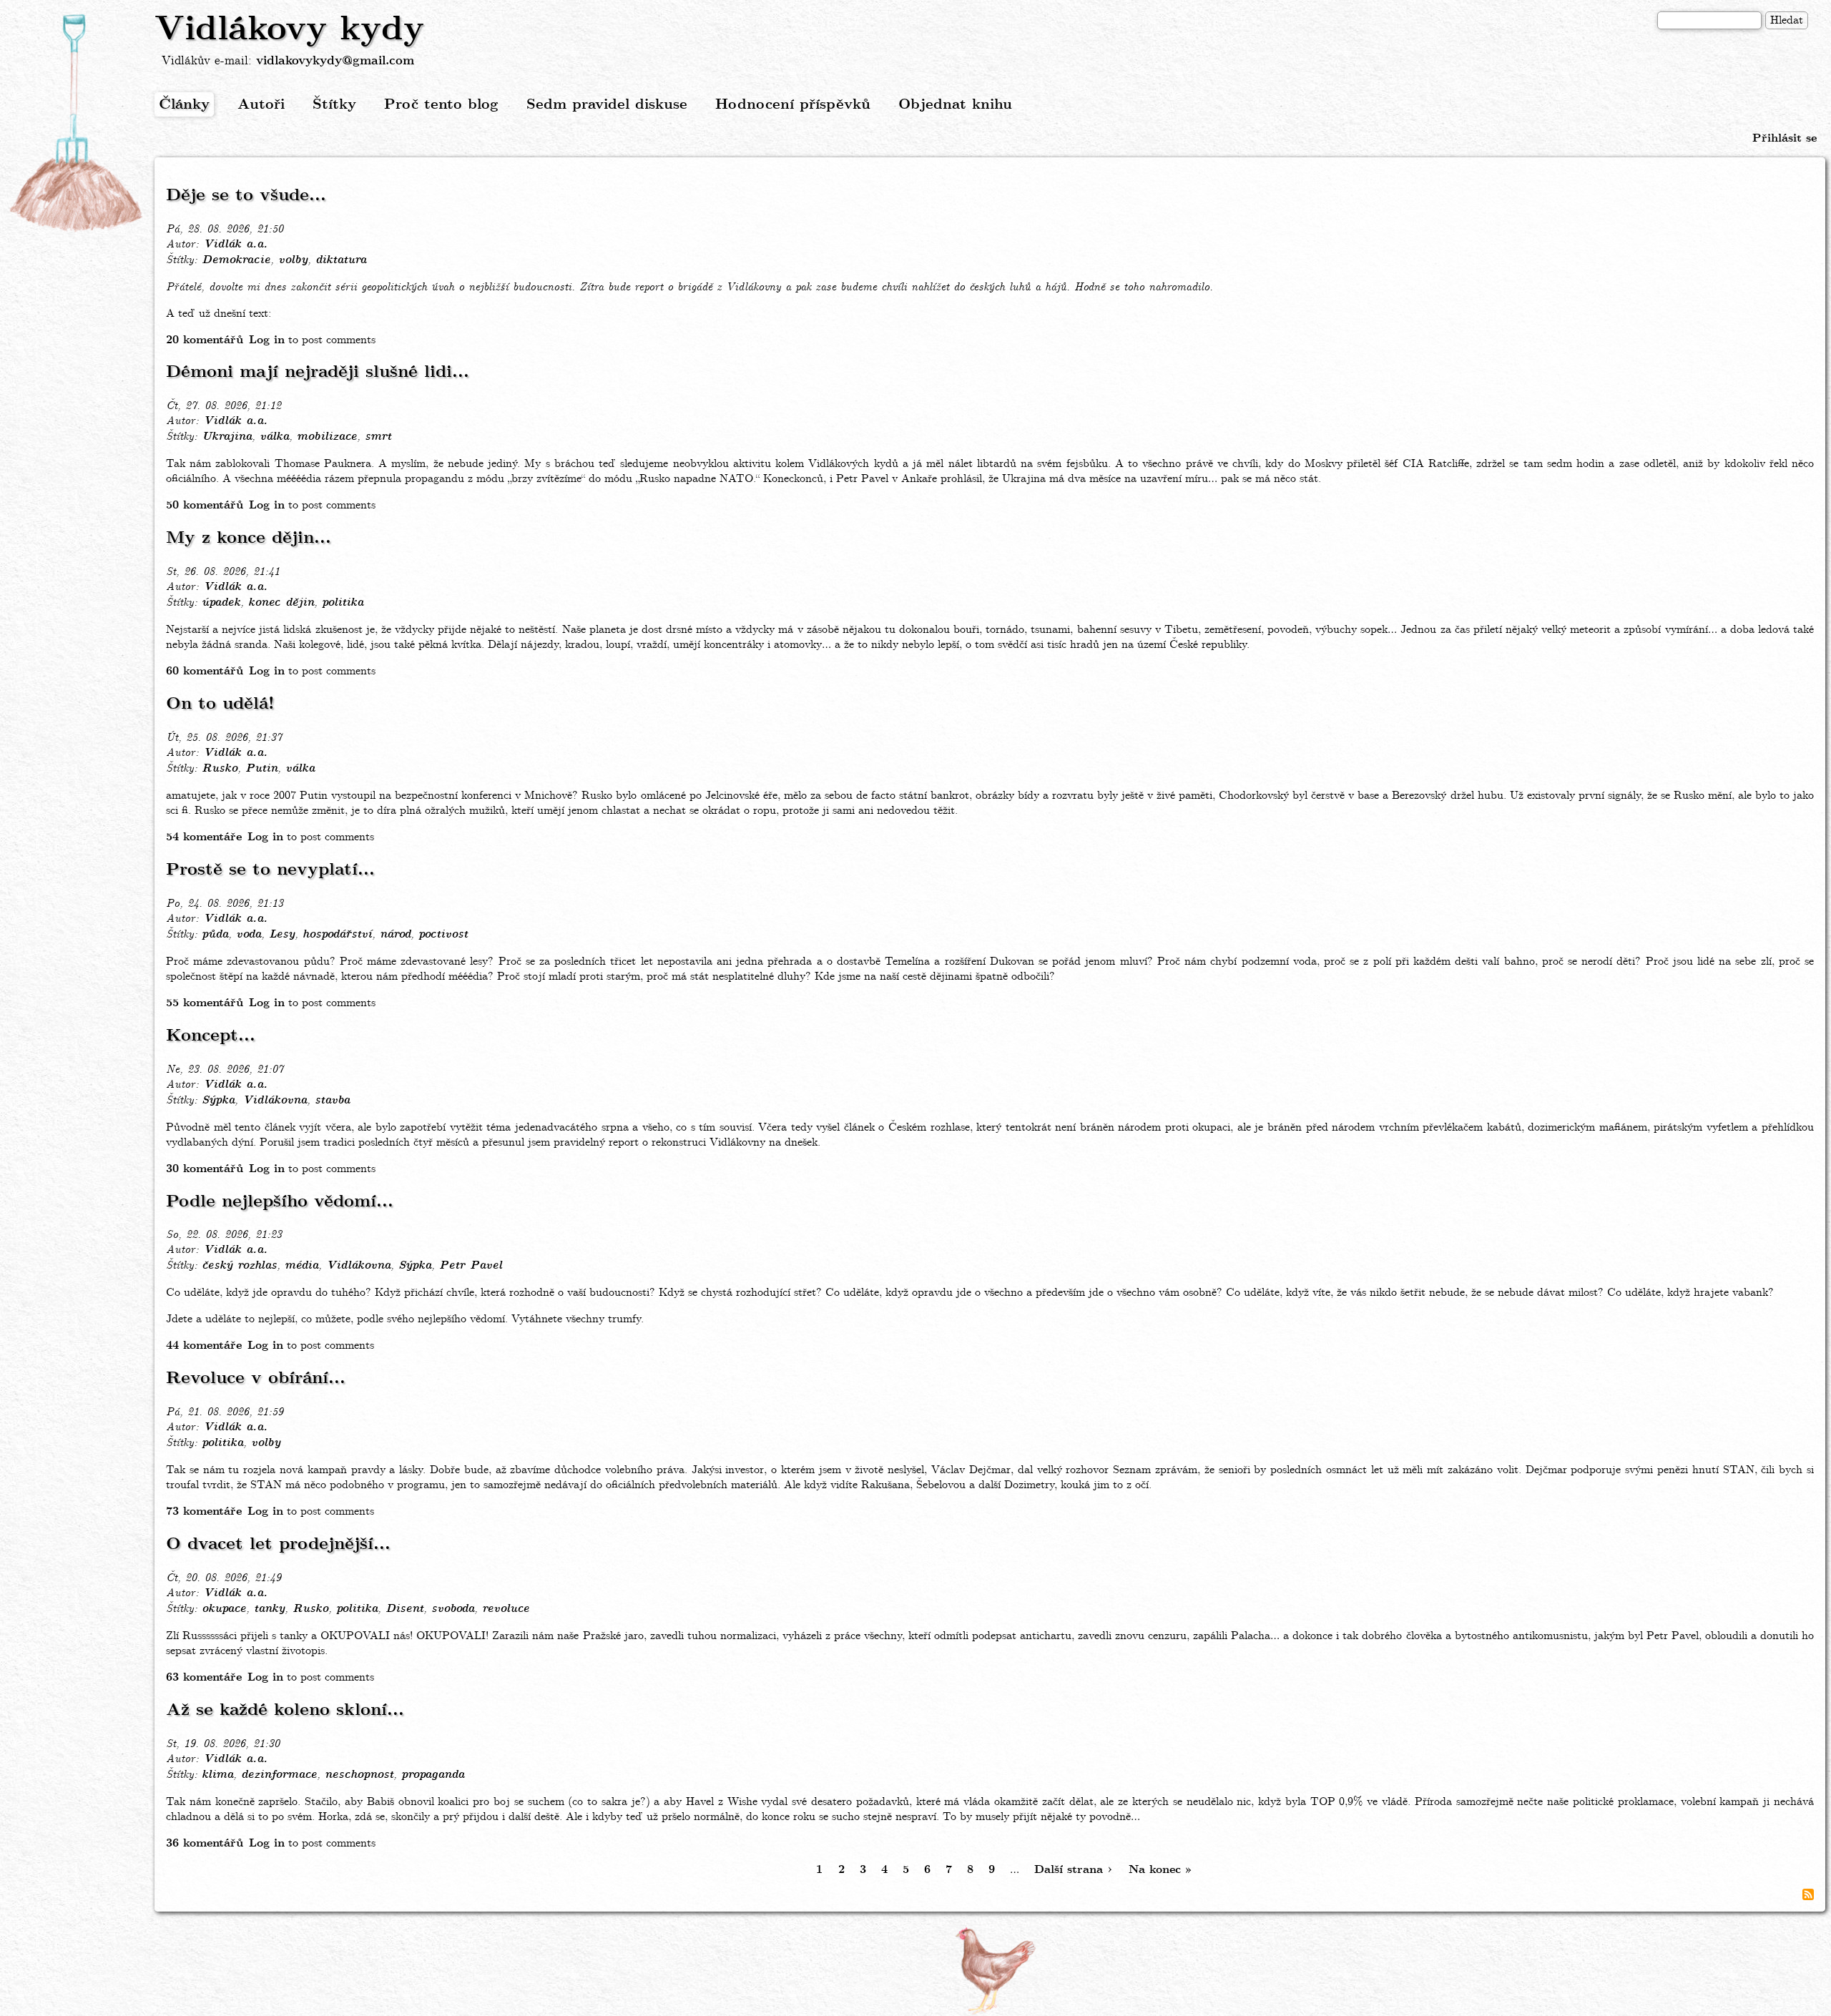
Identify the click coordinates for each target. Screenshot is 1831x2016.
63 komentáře (204, 1677)
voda (249, 935)
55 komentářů (205, 1003)
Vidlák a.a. (235, 245)
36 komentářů (205, 1843)
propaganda (433, 1775)
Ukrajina (227, 437)
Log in (267, 340)
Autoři (261, 105)
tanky (269, 1609)
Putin (261, 769)
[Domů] (77, 124)
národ (395, 935)
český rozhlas (239, 1266)
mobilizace (327, 437)
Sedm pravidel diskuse (607, 105)
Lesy (282, 935)
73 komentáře (204, 1511)
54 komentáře (204, 837)
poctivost (443, 935)
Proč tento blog (441, 105)
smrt (378, 437)
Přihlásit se (1785, 138)
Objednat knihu (955, 105)
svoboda (453, 1609)
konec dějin (281, 603)
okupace (224, 1609)
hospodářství (337, 935)
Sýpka (218, 1101)
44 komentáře (204, 1346)
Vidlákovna (275, 1101)
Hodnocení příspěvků (793, 105)
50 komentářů (205, 505)
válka (274, 437)
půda (215, 935)
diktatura (341, 260)
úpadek (221, 603)
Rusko (220, 769)
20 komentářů (205, 340)
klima (217, 1775)
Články (184, 105)
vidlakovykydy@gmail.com (335, 61)
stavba (332, 1101)
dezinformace (279, 1775)
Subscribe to (1808, 1894)
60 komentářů (205, 671)
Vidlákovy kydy (289, 30)
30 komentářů (205, 1169)
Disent (404, 1609)
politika (343, 603)
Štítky (334, 105)
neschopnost (359, 1775)
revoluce (506, 1609)
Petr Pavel (471, 1266)
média (301, 1266)
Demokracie (236, 260)
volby (293, 260)
